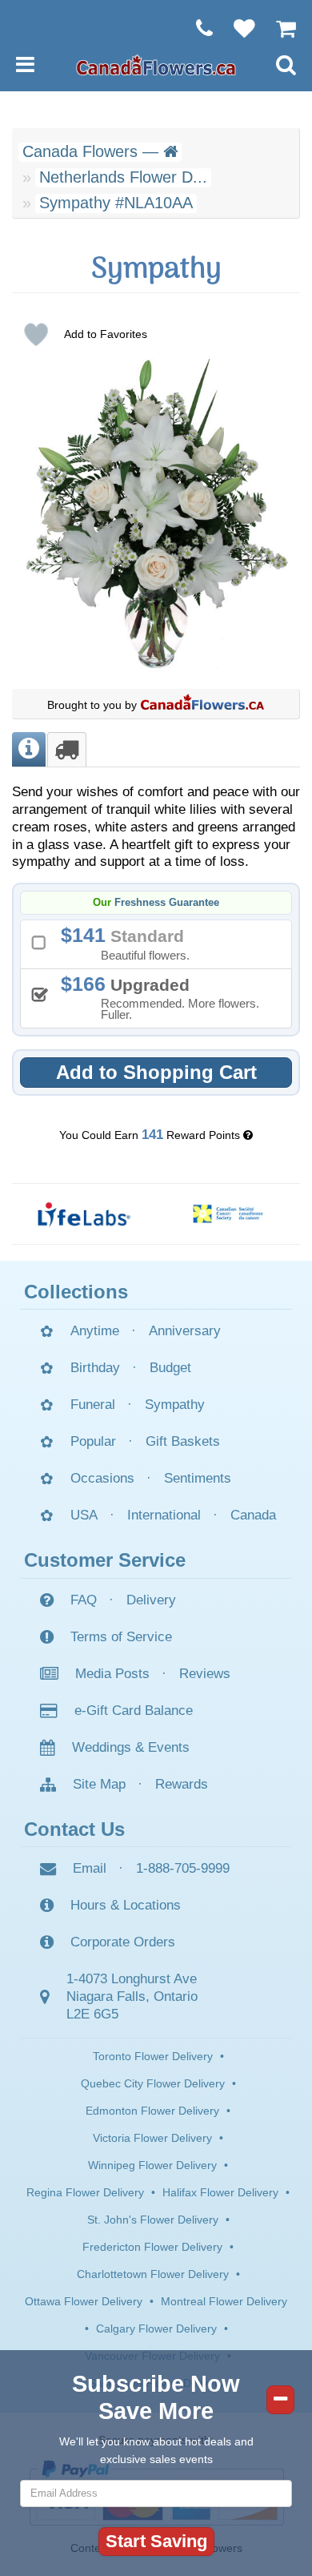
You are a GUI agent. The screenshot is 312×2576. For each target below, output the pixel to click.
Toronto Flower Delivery (153, 2056)
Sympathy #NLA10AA (116, 203)
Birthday (95, 1368)
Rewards (182, 1784)
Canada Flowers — (93, 151)
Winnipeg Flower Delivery (152, 2165)
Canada (253, 1515)
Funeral (93, 1405)
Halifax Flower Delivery (220, 2192)
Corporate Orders (123, 1942)
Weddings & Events (131, 1747)
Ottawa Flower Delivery (84, 2301)
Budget (170, 1368)
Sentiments (198, 1478)
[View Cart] (278, 28)
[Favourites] (236, 28)
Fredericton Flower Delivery (152, 2247)
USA (84, 1515)
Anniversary (185, 1331)
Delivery (151, 1600)
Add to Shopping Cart (156, 1072)
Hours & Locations (126, 1905)
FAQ (84, 1600)
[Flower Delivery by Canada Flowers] (156, 64)
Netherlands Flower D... (123, 177)
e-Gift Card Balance (134, 1711)
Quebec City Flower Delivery (153, 2083)
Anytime (95, 1331)
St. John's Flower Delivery (153, 2220)
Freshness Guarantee (167, 903)
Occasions (102, 1478)
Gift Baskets (183, 1441)
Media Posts (112, 1674)
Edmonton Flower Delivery (152, 2111)
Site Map (99, 1784)
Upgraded (166, 997)
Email (90, 1868)
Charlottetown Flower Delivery (153, 2274)
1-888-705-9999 (183, 1868)
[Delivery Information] (67, 749)
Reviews (205, 1674)
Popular (93, 1441)
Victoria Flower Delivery (152, 2138)
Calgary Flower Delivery (156, 2328)
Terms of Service (121, 1637)
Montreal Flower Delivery (224, 2301)
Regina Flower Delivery (85, 2192)
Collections (76, 1292)
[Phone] (196, 28)
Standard (131, 943)
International (164, 1515)
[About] (29, 749)
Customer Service (105, 1560)
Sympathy (175, 1405)
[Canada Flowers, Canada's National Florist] (202, 705)
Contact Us (74, 1829)
